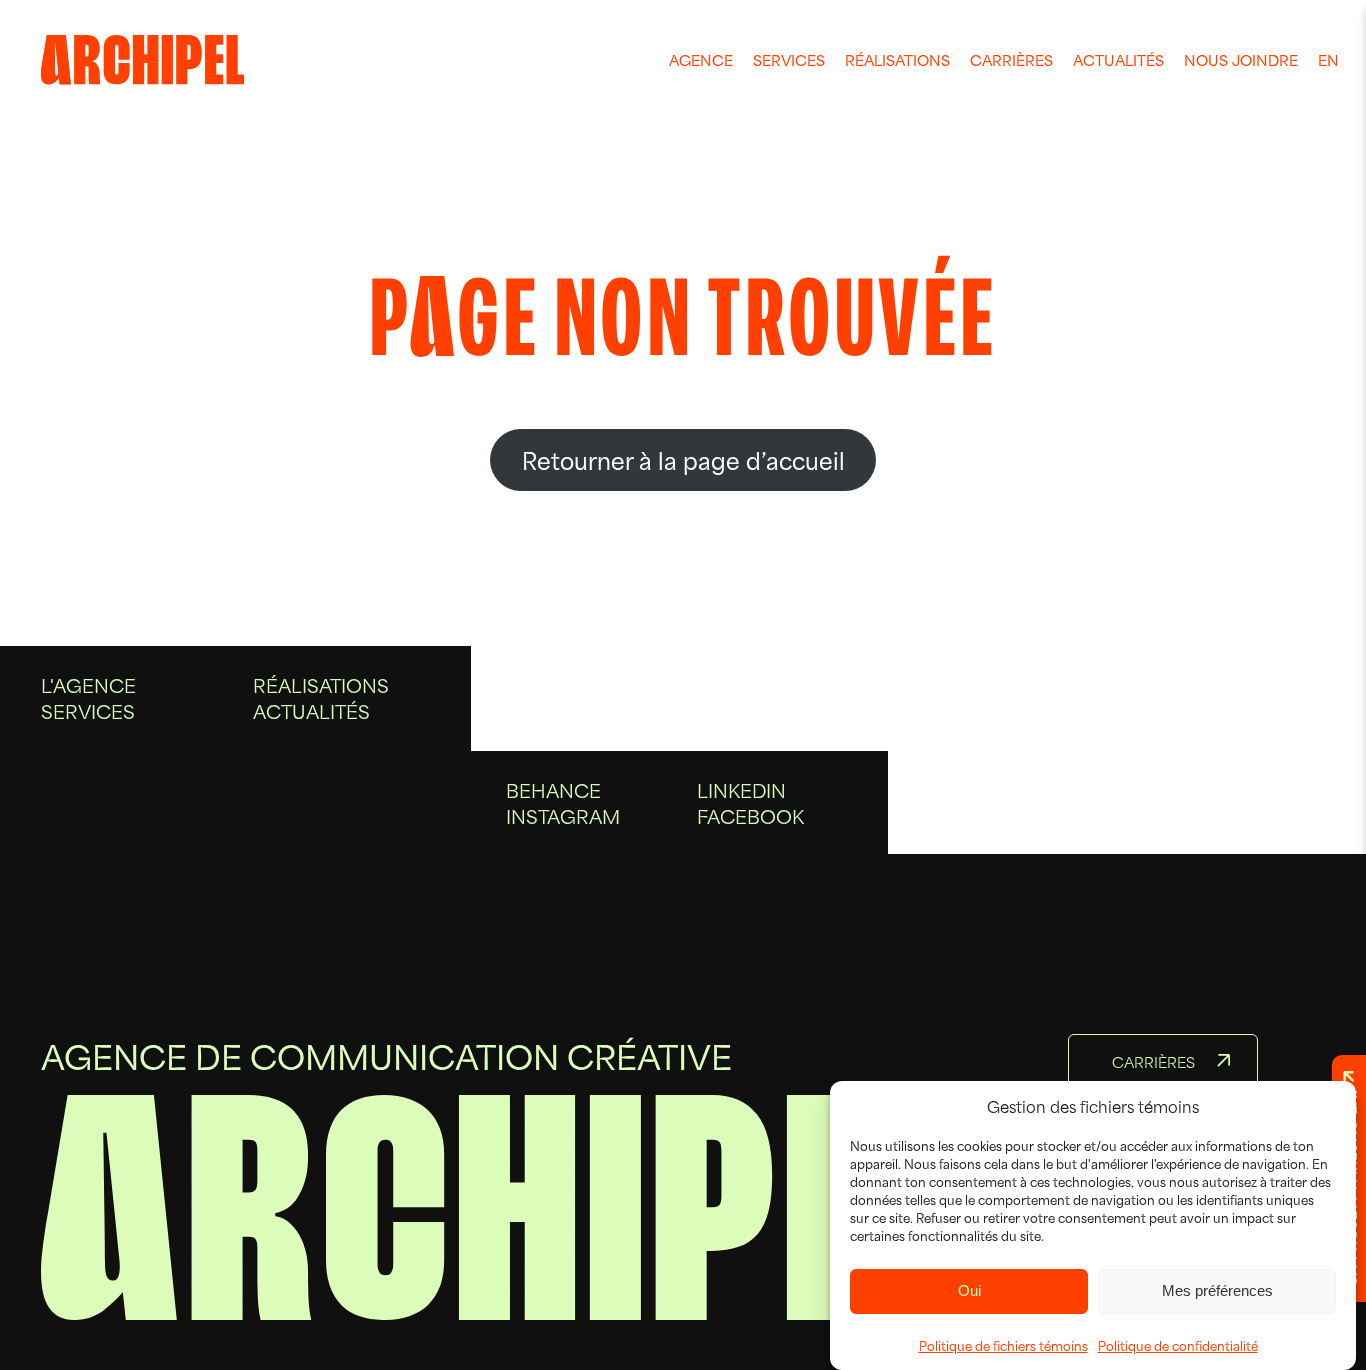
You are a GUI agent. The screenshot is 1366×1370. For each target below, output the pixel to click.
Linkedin (741, 789)
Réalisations (897, 59)
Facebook (750, 815)
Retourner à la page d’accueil (683, 459)
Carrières (1011, 59)
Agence (701, 59)
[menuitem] (701, 60)
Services (789, 59)
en (1328, 59)
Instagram (563, 815)
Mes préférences (1217, 1290)
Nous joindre (1241, 59)
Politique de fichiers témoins (1003, 1345)
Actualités (1118, 59)
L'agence (88, 684)
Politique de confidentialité (1178, 1345)
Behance (553, 789)
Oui (969, 1290)
